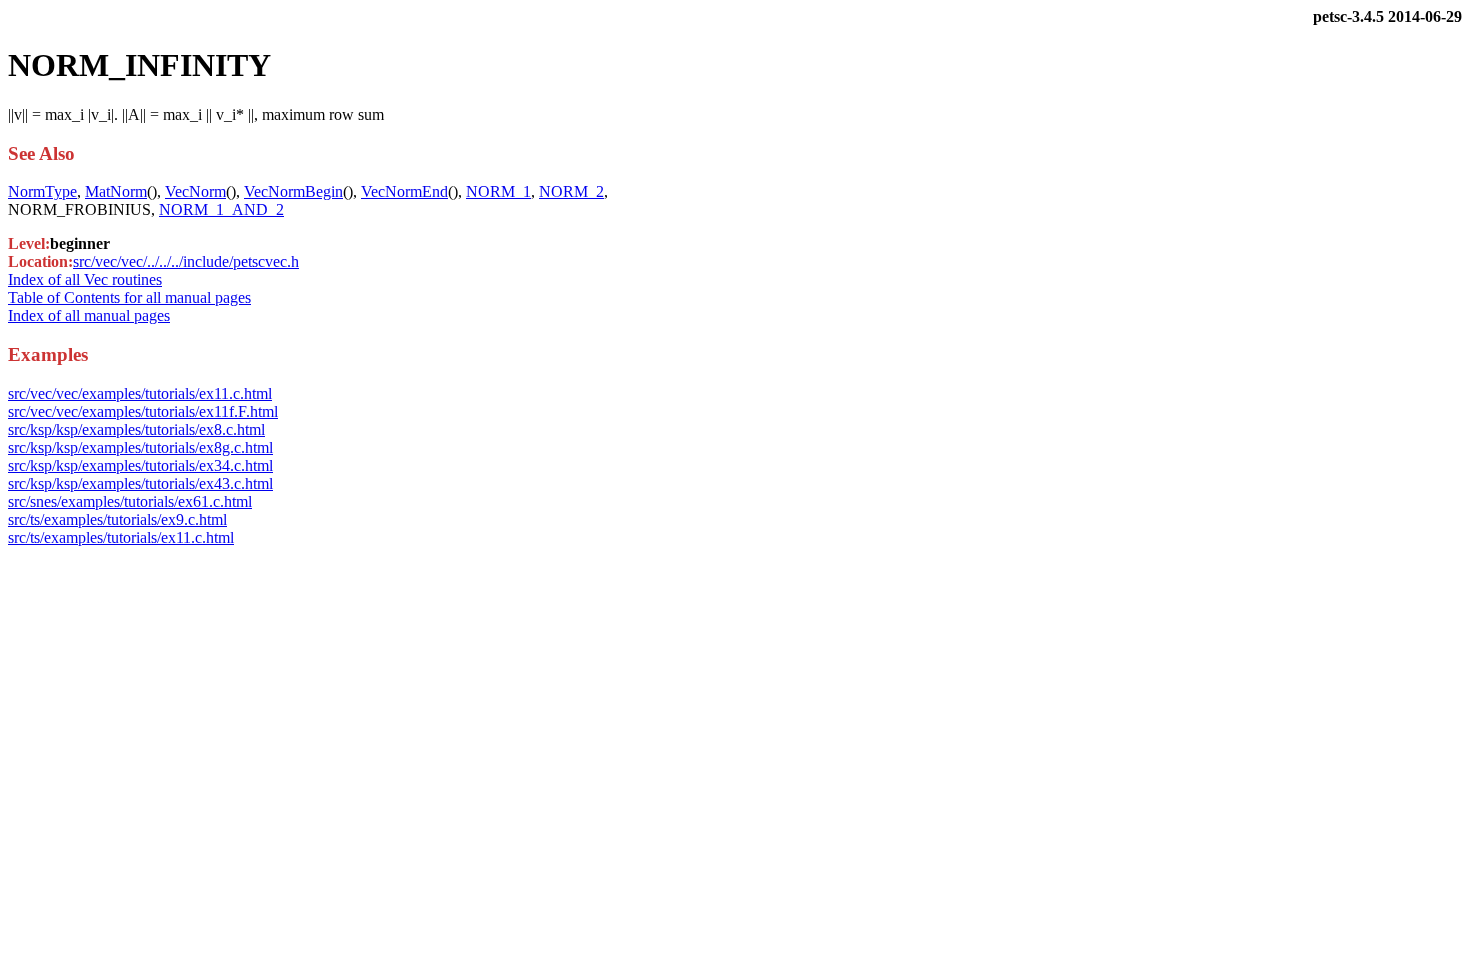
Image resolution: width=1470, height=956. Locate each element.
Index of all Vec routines (85, 279)
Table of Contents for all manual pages (129, 297)
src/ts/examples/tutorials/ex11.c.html (121, 537)
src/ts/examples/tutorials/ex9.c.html (117, 519)
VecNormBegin (293, 191)
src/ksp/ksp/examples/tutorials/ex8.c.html (136, 429)
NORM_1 (498, 191)
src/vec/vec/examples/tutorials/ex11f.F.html (143, 411)
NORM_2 (571, 191)
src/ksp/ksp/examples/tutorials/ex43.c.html (140, 483)
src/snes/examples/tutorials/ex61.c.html (130, 501)
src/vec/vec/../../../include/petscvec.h (186, 261)
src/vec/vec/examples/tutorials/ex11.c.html (140, 393)
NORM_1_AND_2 (221, 209)
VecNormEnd (404, 191)
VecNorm (195, 191)
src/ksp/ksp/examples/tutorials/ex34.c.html (140, 465)
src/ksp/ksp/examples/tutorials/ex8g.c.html (140, 447)
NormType (42, 191)
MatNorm (116, 191)
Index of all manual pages (89, 315)
